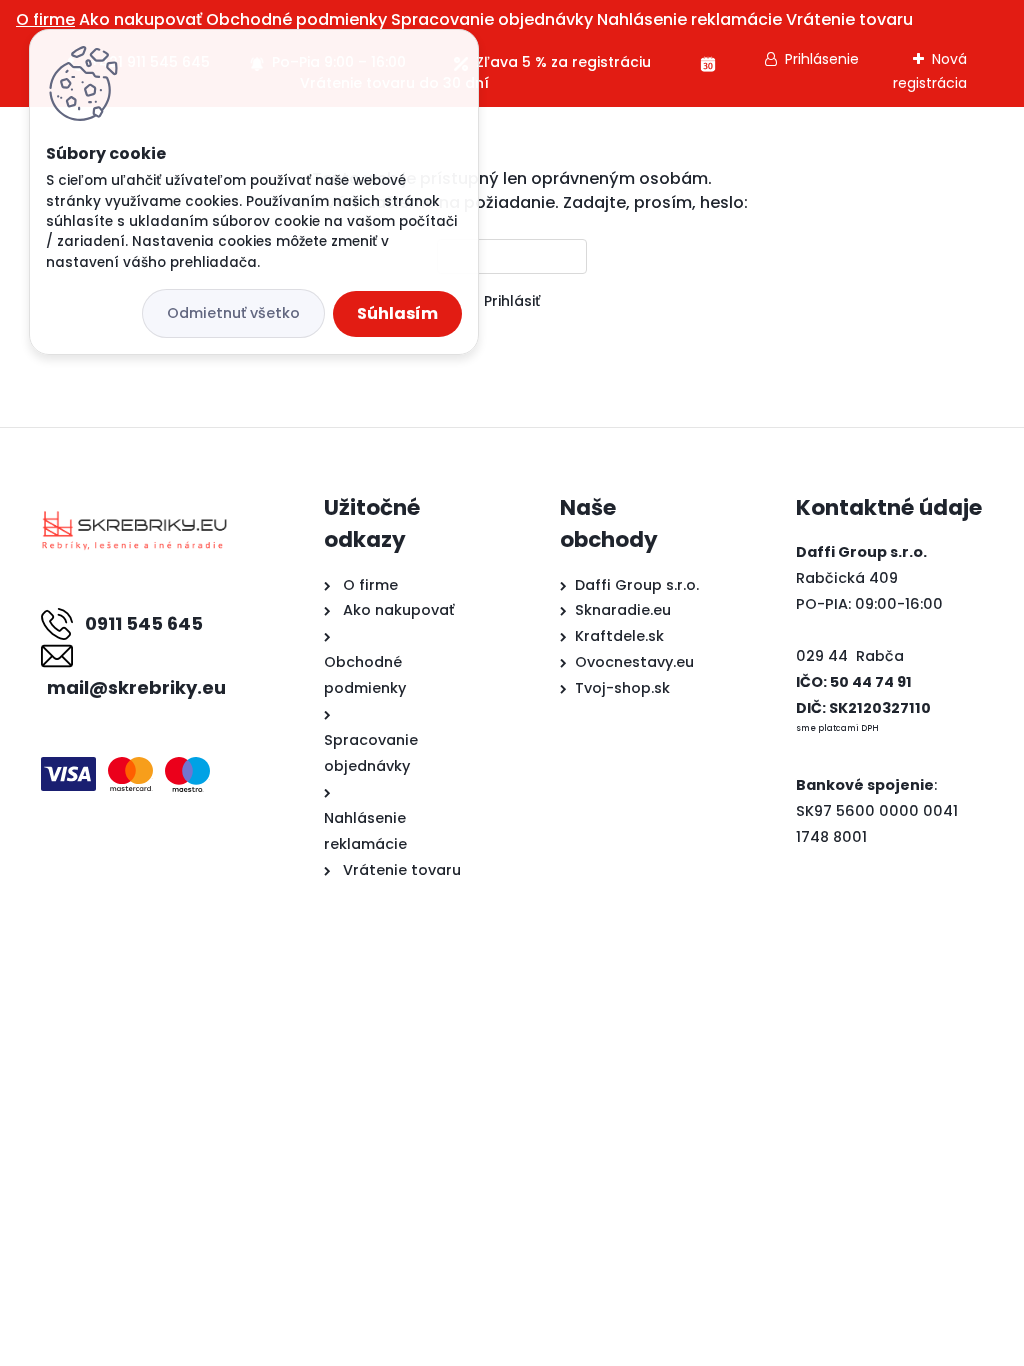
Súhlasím (397, 313)
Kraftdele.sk (619, 636)
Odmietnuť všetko (233, 313)
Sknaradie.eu (623, 610)
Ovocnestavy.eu (634, 662)
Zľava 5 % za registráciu (563, 62)
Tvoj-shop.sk (622, 688)
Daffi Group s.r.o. (637, 585)
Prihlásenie (822, 59)
